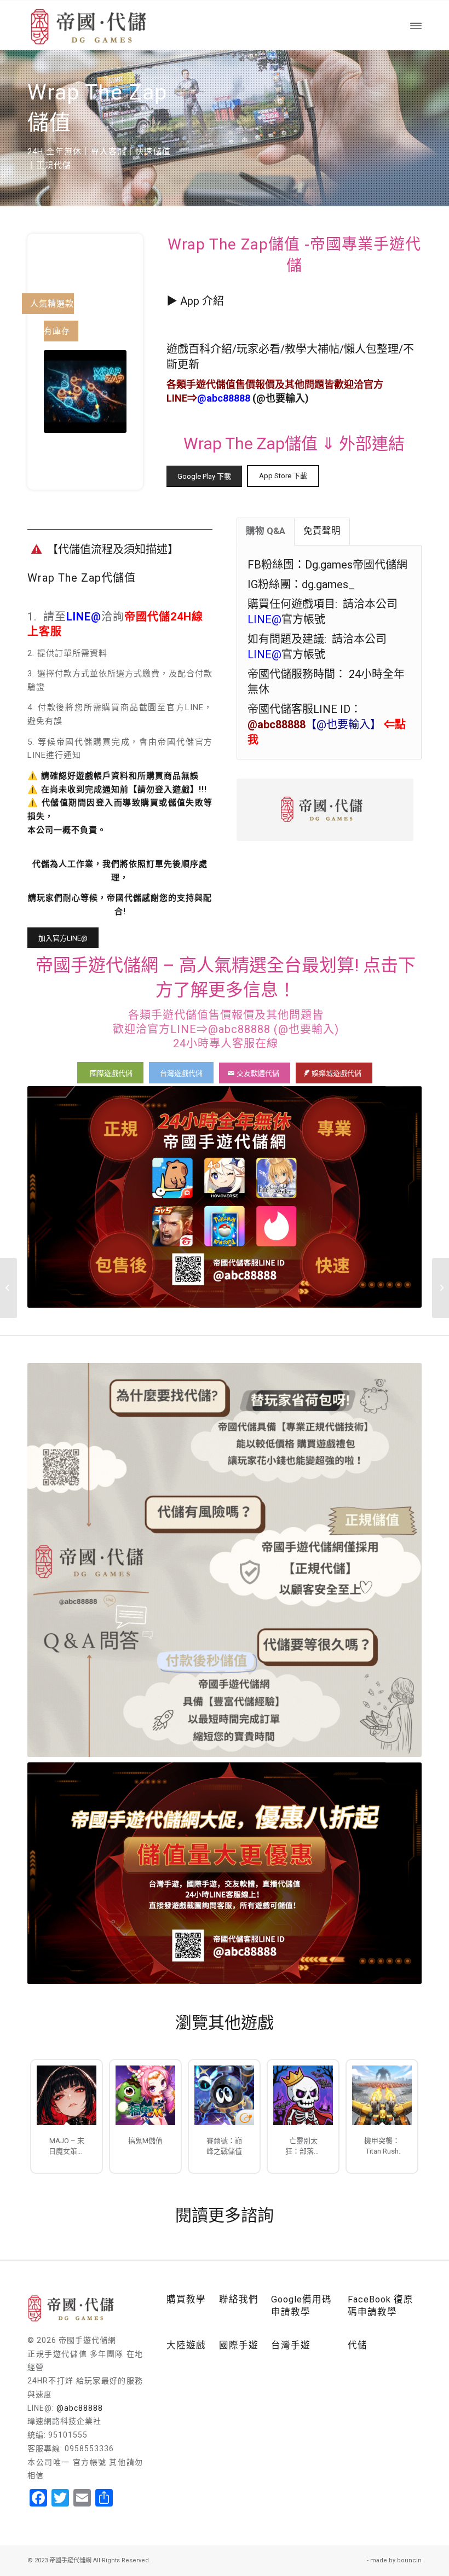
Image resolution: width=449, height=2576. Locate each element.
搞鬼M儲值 (145, 2141)
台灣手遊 (291, 2345)
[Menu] (416, 25)
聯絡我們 (239, 2299)
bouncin (409, 2560)
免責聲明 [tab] (322, 531)
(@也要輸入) (253, 398)
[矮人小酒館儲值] (8, 1288)
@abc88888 (80, 2408)
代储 (358, 2345)
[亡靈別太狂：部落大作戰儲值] (303, 2095)
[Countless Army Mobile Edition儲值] (441, 1288)
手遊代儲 (206, 384)
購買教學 (186, 2299)
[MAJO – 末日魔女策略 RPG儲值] (67, 2095)
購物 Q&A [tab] (266, 531)
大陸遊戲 (186, 2345)
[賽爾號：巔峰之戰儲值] (224, 2095)
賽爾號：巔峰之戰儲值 (224, 2146)
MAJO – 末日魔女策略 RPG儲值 (67, 2146)
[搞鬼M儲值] (145, 2095)
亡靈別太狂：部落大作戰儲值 (303, 2146)
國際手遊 (239, 2345)
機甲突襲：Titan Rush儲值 (382, 2146)
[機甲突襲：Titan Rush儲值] (382, 2095)
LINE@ (84, 617)
